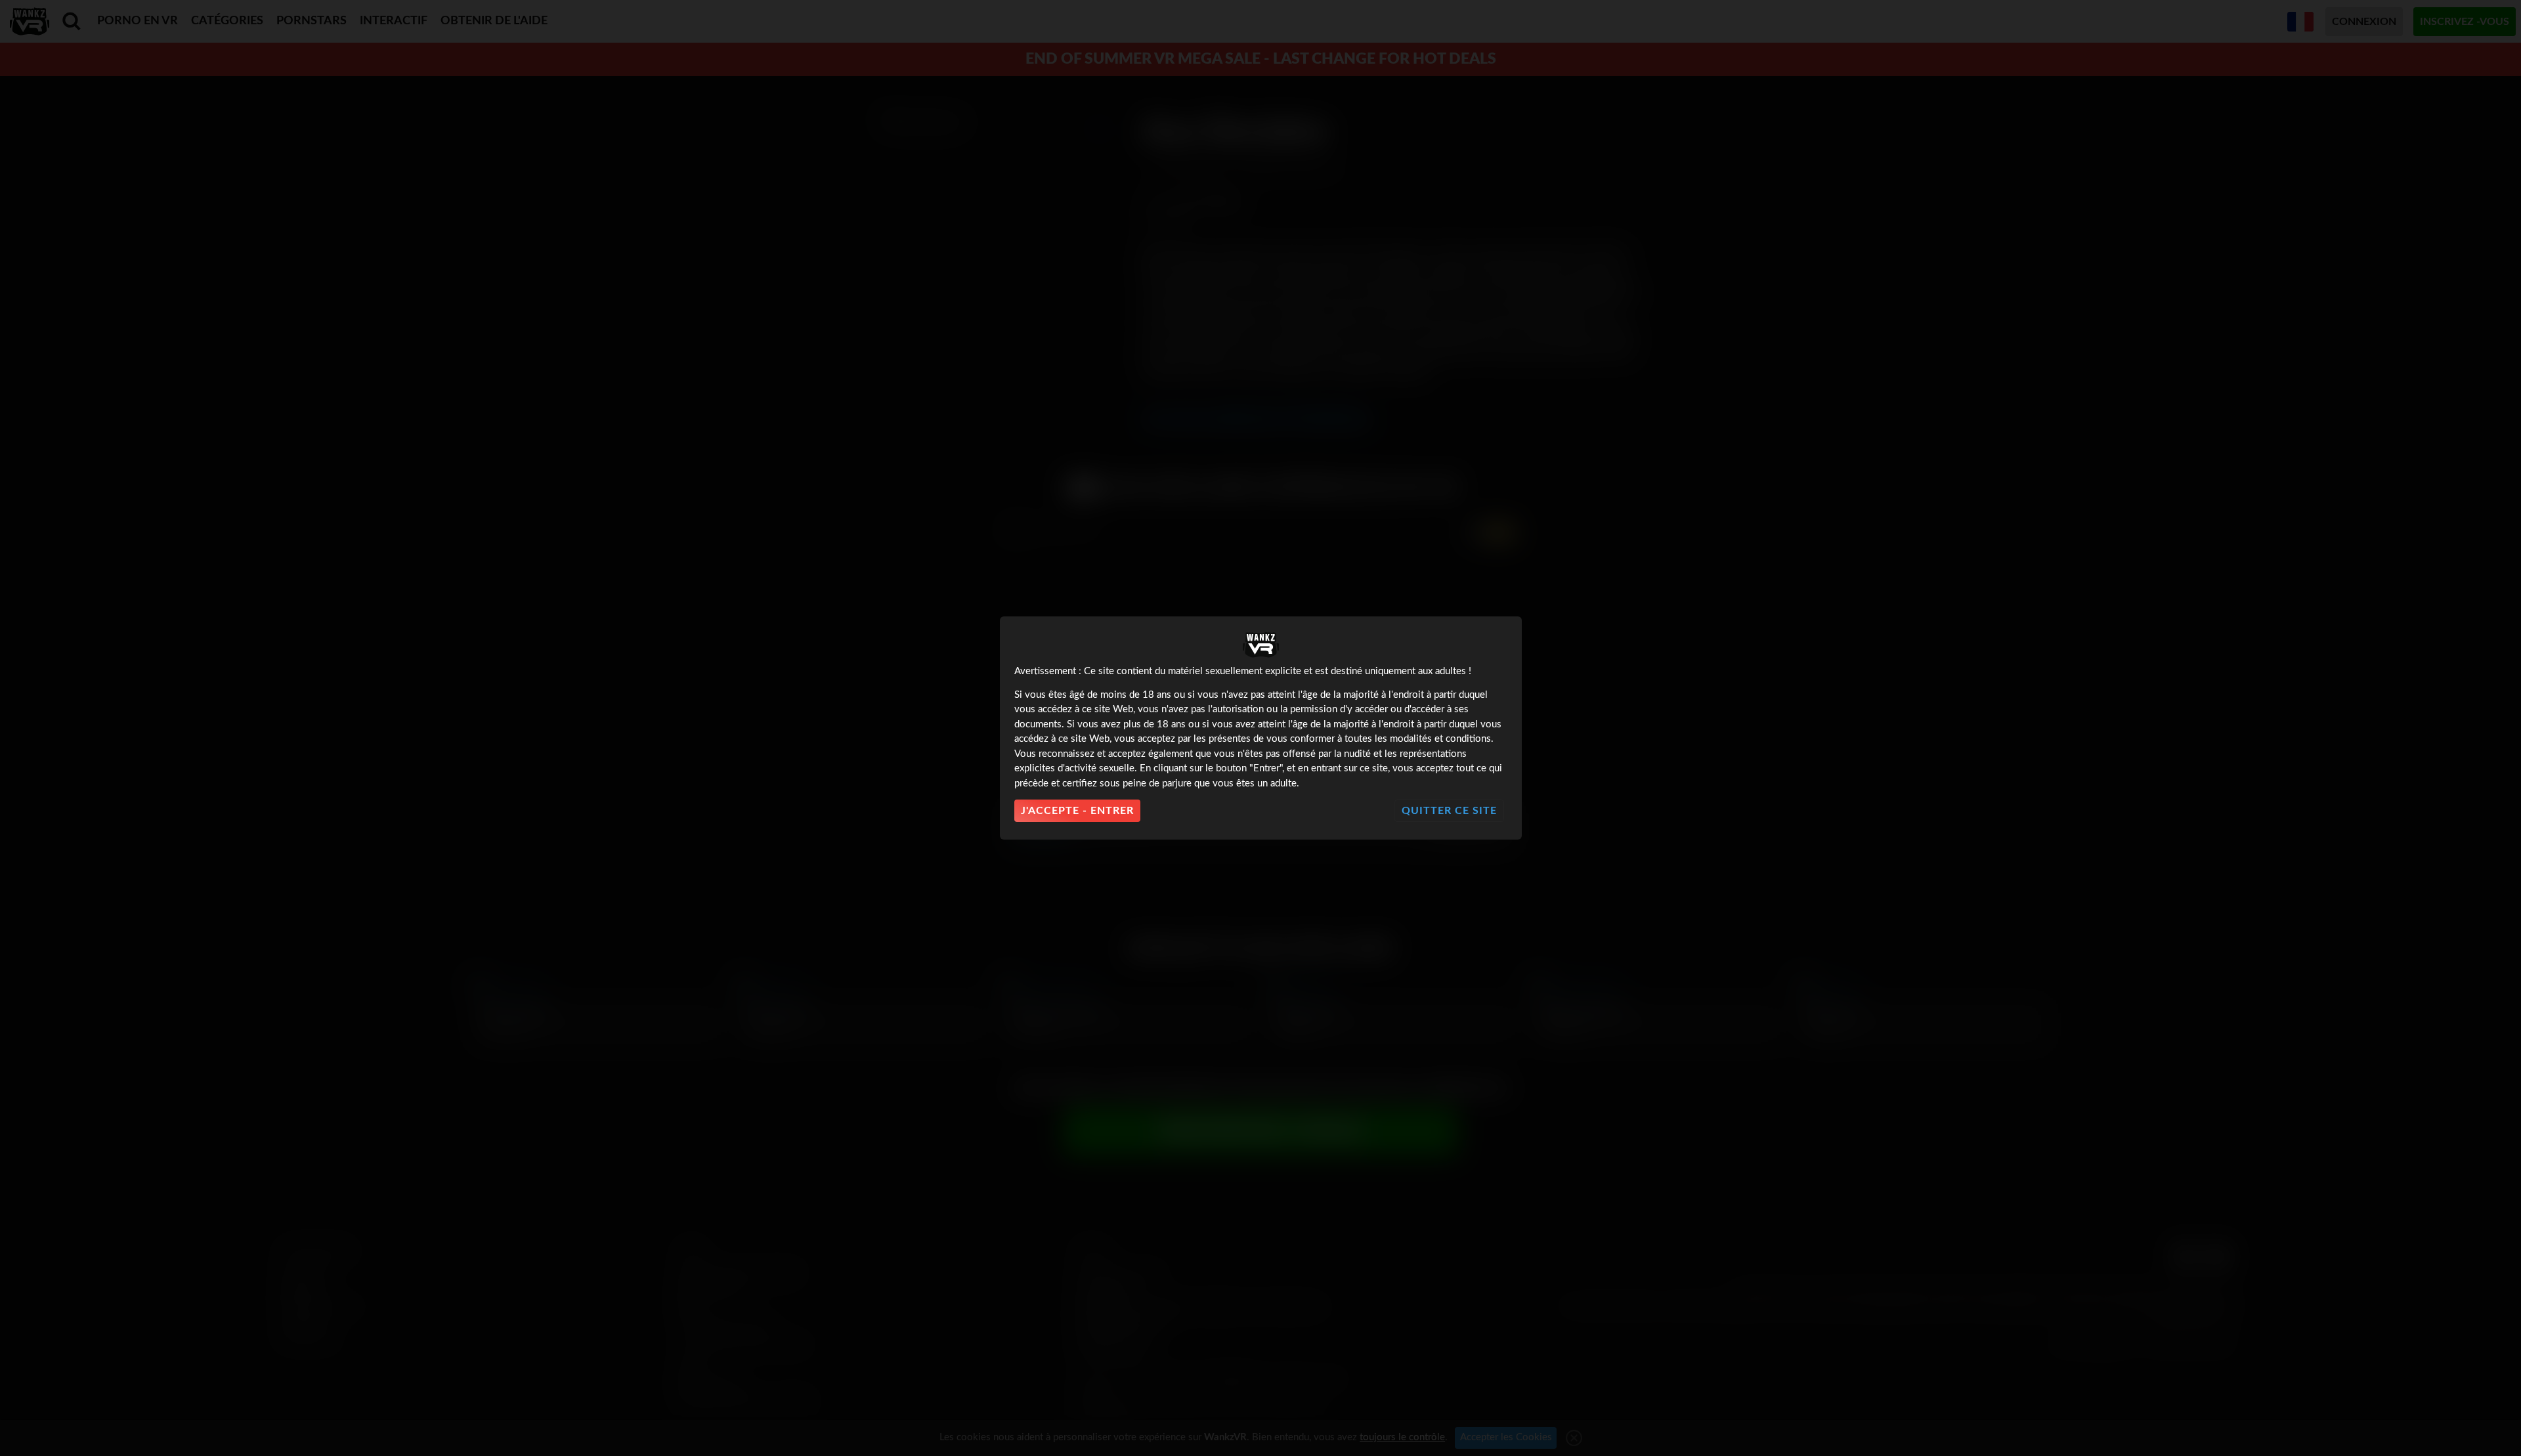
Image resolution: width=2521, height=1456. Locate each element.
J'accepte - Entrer (1077, 811)
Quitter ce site (1449, 811)
